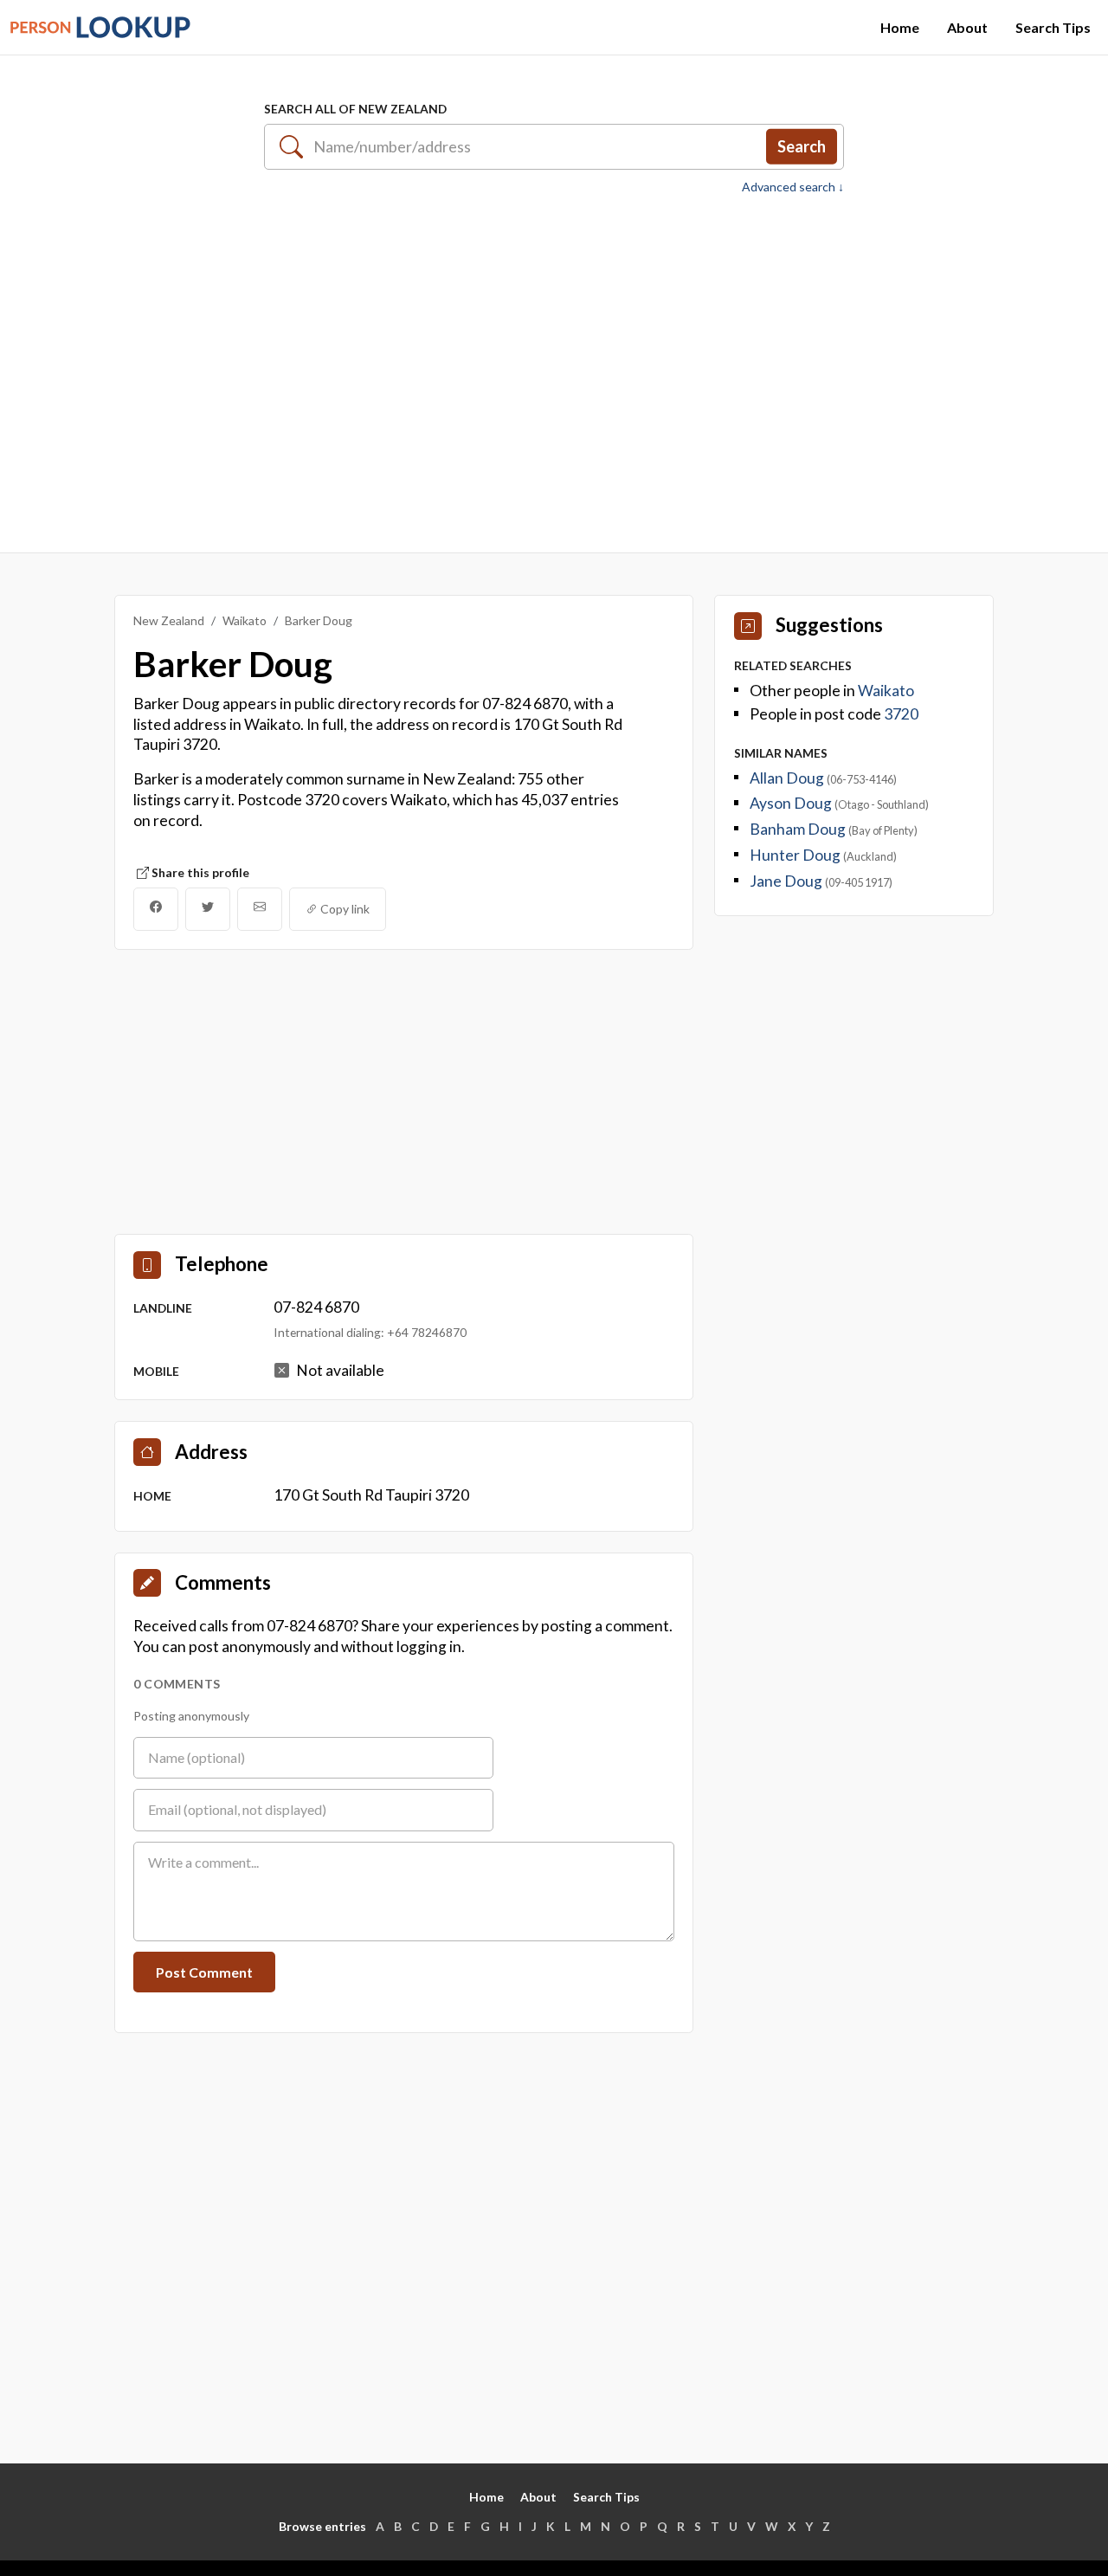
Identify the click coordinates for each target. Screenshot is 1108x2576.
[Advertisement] (554, 365)
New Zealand (169, 620)
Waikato (245, 620)
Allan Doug (788, 778)
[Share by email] (260, 909)
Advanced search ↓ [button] (793, 187)
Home (900, 27)
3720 (901, 714)
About (967, 27)
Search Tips (1053, 27)
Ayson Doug (792, 803)
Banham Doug (799, 829)
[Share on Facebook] (156, 909)
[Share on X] (208, 909)
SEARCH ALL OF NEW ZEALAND (355, 109)
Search (802, 146)
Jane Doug (787, 881)
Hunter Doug (796, 855)
